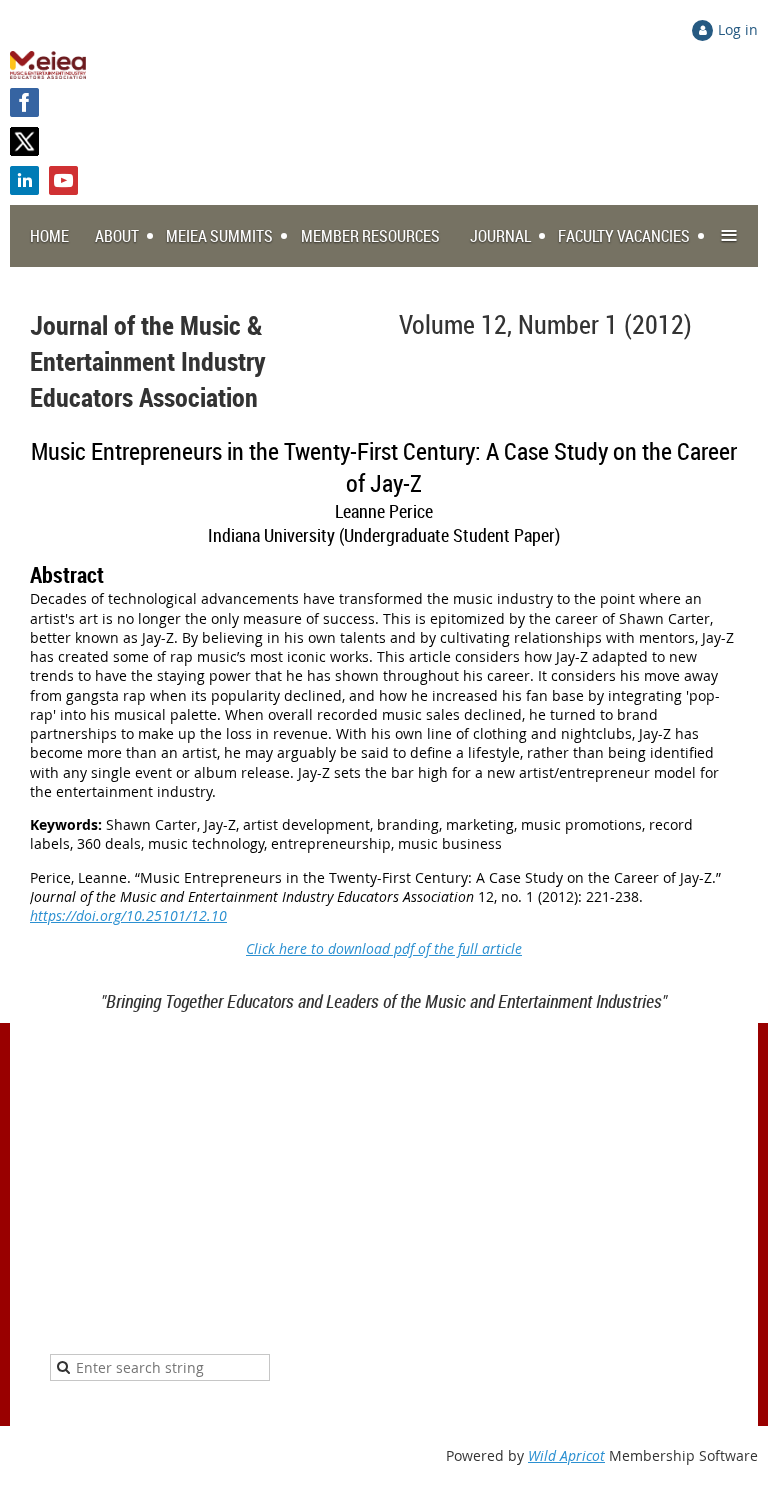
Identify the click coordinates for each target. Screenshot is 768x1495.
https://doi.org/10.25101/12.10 (128, 915)
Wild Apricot (566, 1455)
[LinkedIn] (24, 180)
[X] (24, 141)
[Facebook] (24, 102)
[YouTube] (63, 180)
